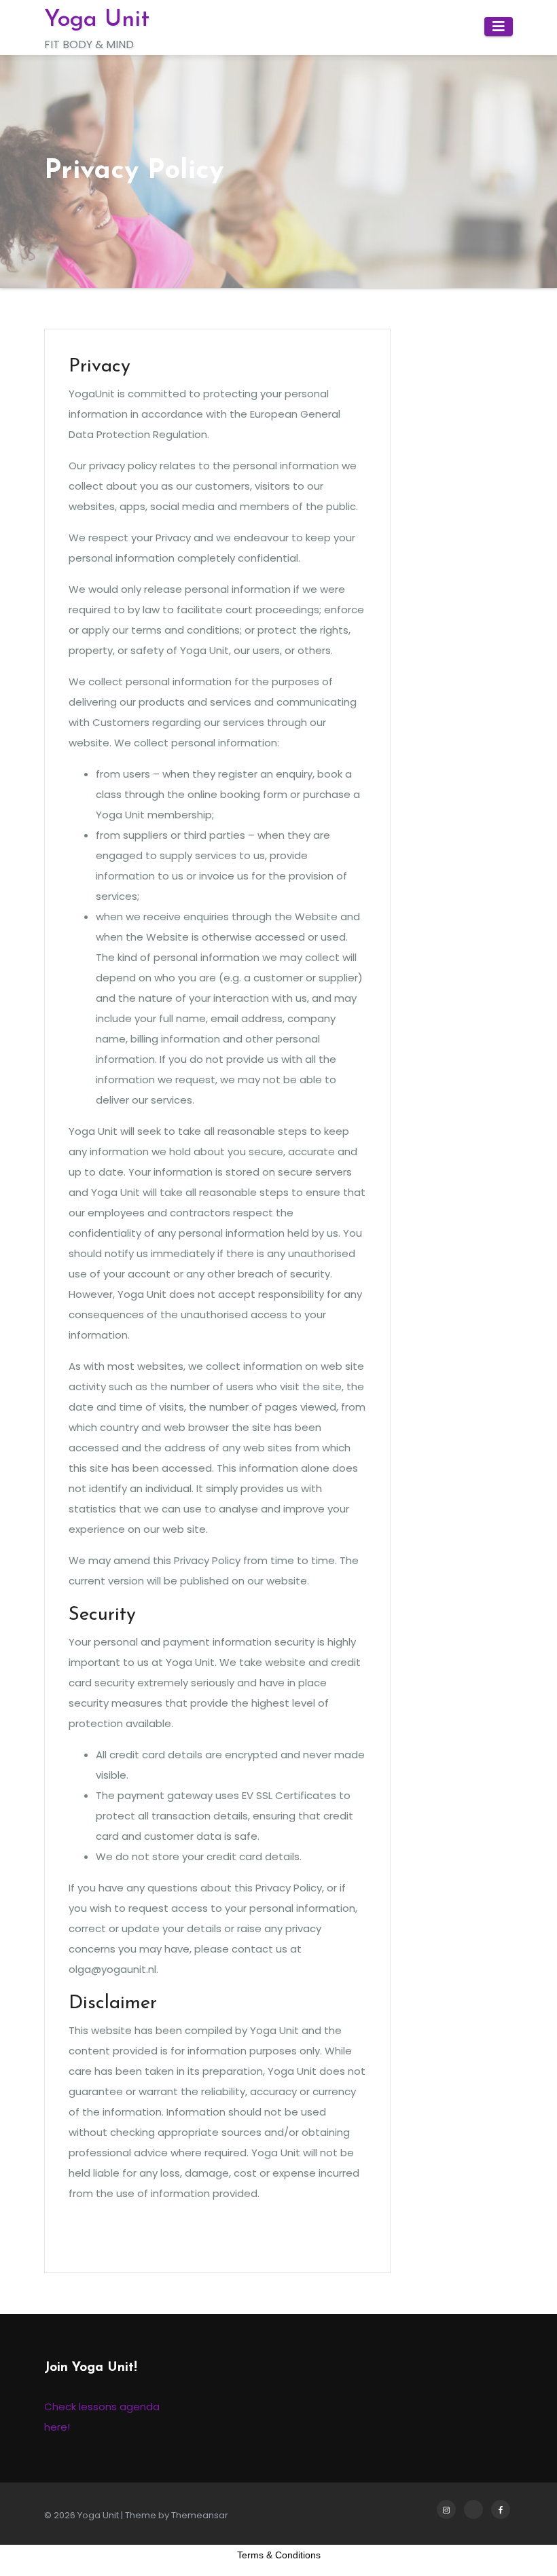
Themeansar (200, 2515)
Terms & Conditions (279, 2555)
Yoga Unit (97, 20)
